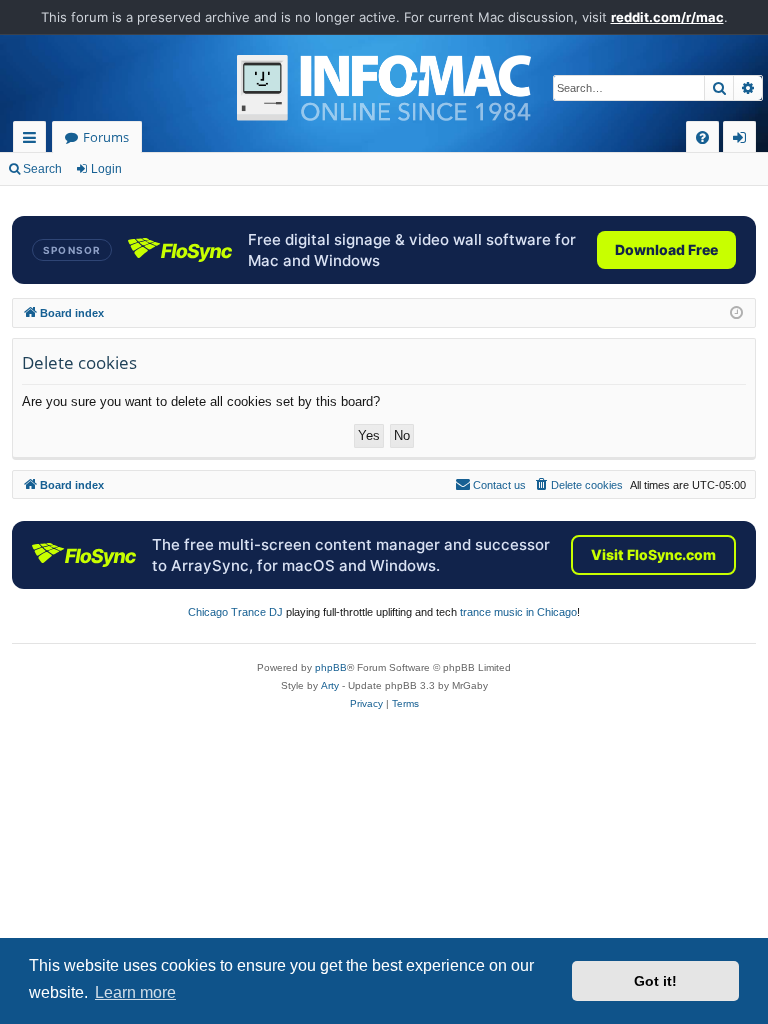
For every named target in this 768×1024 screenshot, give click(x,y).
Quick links (33, 140)
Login (106, 169)
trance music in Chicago (518, 612)
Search (42, 169)
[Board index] (384, 88)
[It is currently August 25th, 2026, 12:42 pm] (736, 313)
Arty (330, 685)
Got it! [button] (655, 981)
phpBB (331, 667)
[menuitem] (702, 137)
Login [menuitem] (743, 140)
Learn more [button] (135, 992)
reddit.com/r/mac (667, 17)
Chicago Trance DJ (235, 612)
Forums (106, 137)
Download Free (666, 249)
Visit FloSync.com (653, 554)
